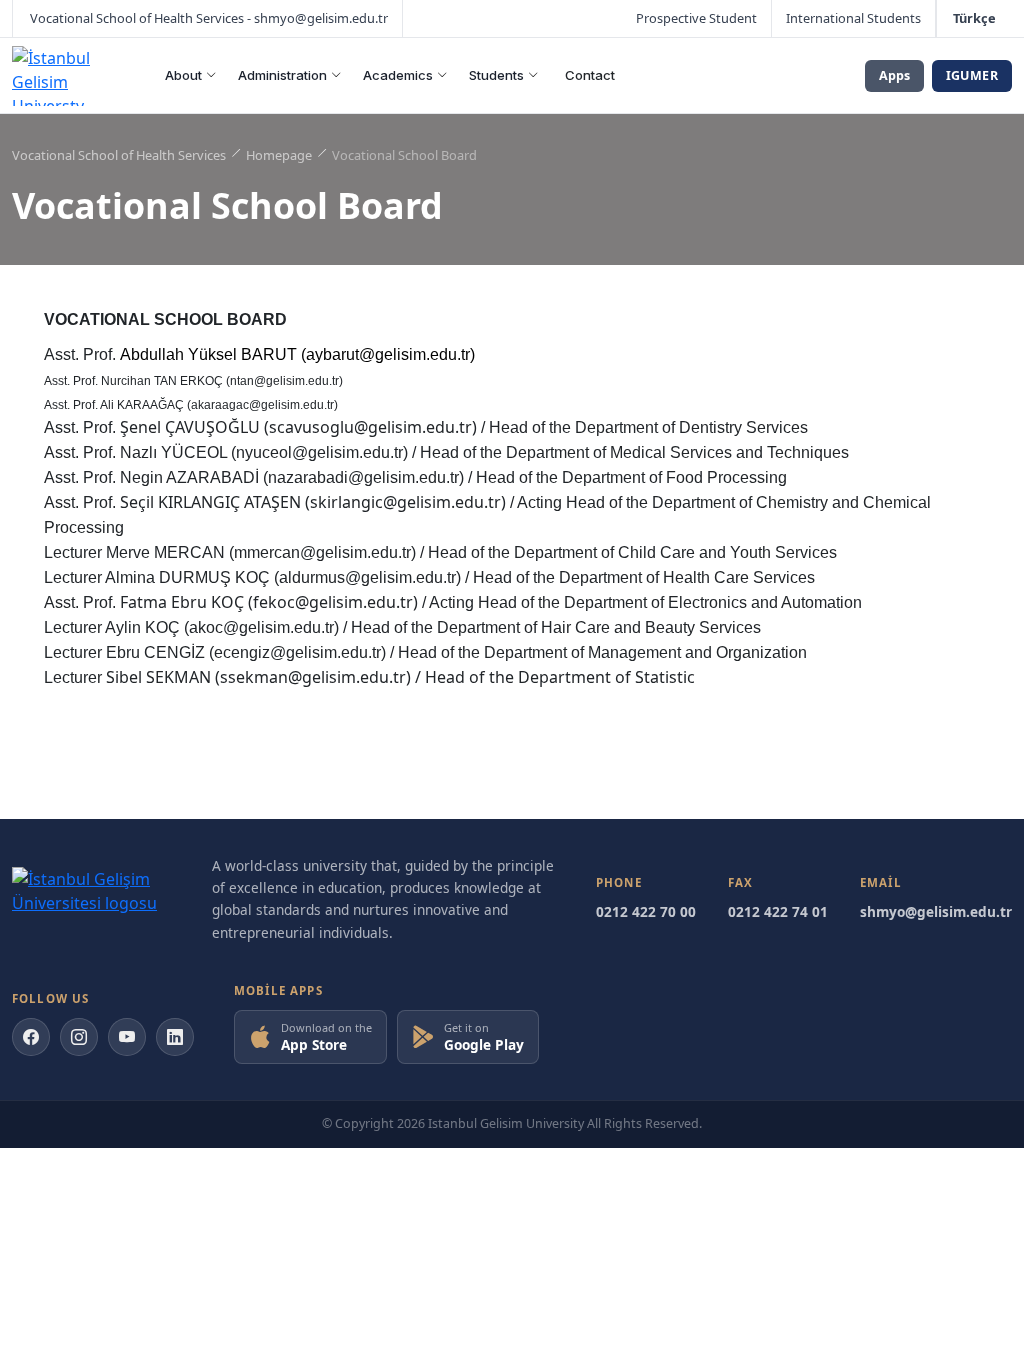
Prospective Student (696, 18)
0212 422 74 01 (778, 911)
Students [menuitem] (496, 75)
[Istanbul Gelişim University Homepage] (92, 899)
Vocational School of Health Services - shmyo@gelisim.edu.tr (207, 18)
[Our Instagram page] (79, 1037)
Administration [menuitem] (282, 75)
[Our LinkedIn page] (175, 1037)
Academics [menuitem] (398, 75)
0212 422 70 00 (646, 911)
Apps (894, 75)
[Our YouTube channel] (127, 1037)
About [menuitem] (183, 75)
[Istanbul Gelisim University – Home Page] (69, 76)
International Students (853, 18)
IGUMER (972, 75)
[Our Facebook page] (31, 1037)
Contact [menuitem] (590, 75)
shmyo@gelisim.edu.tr (936, 911)
